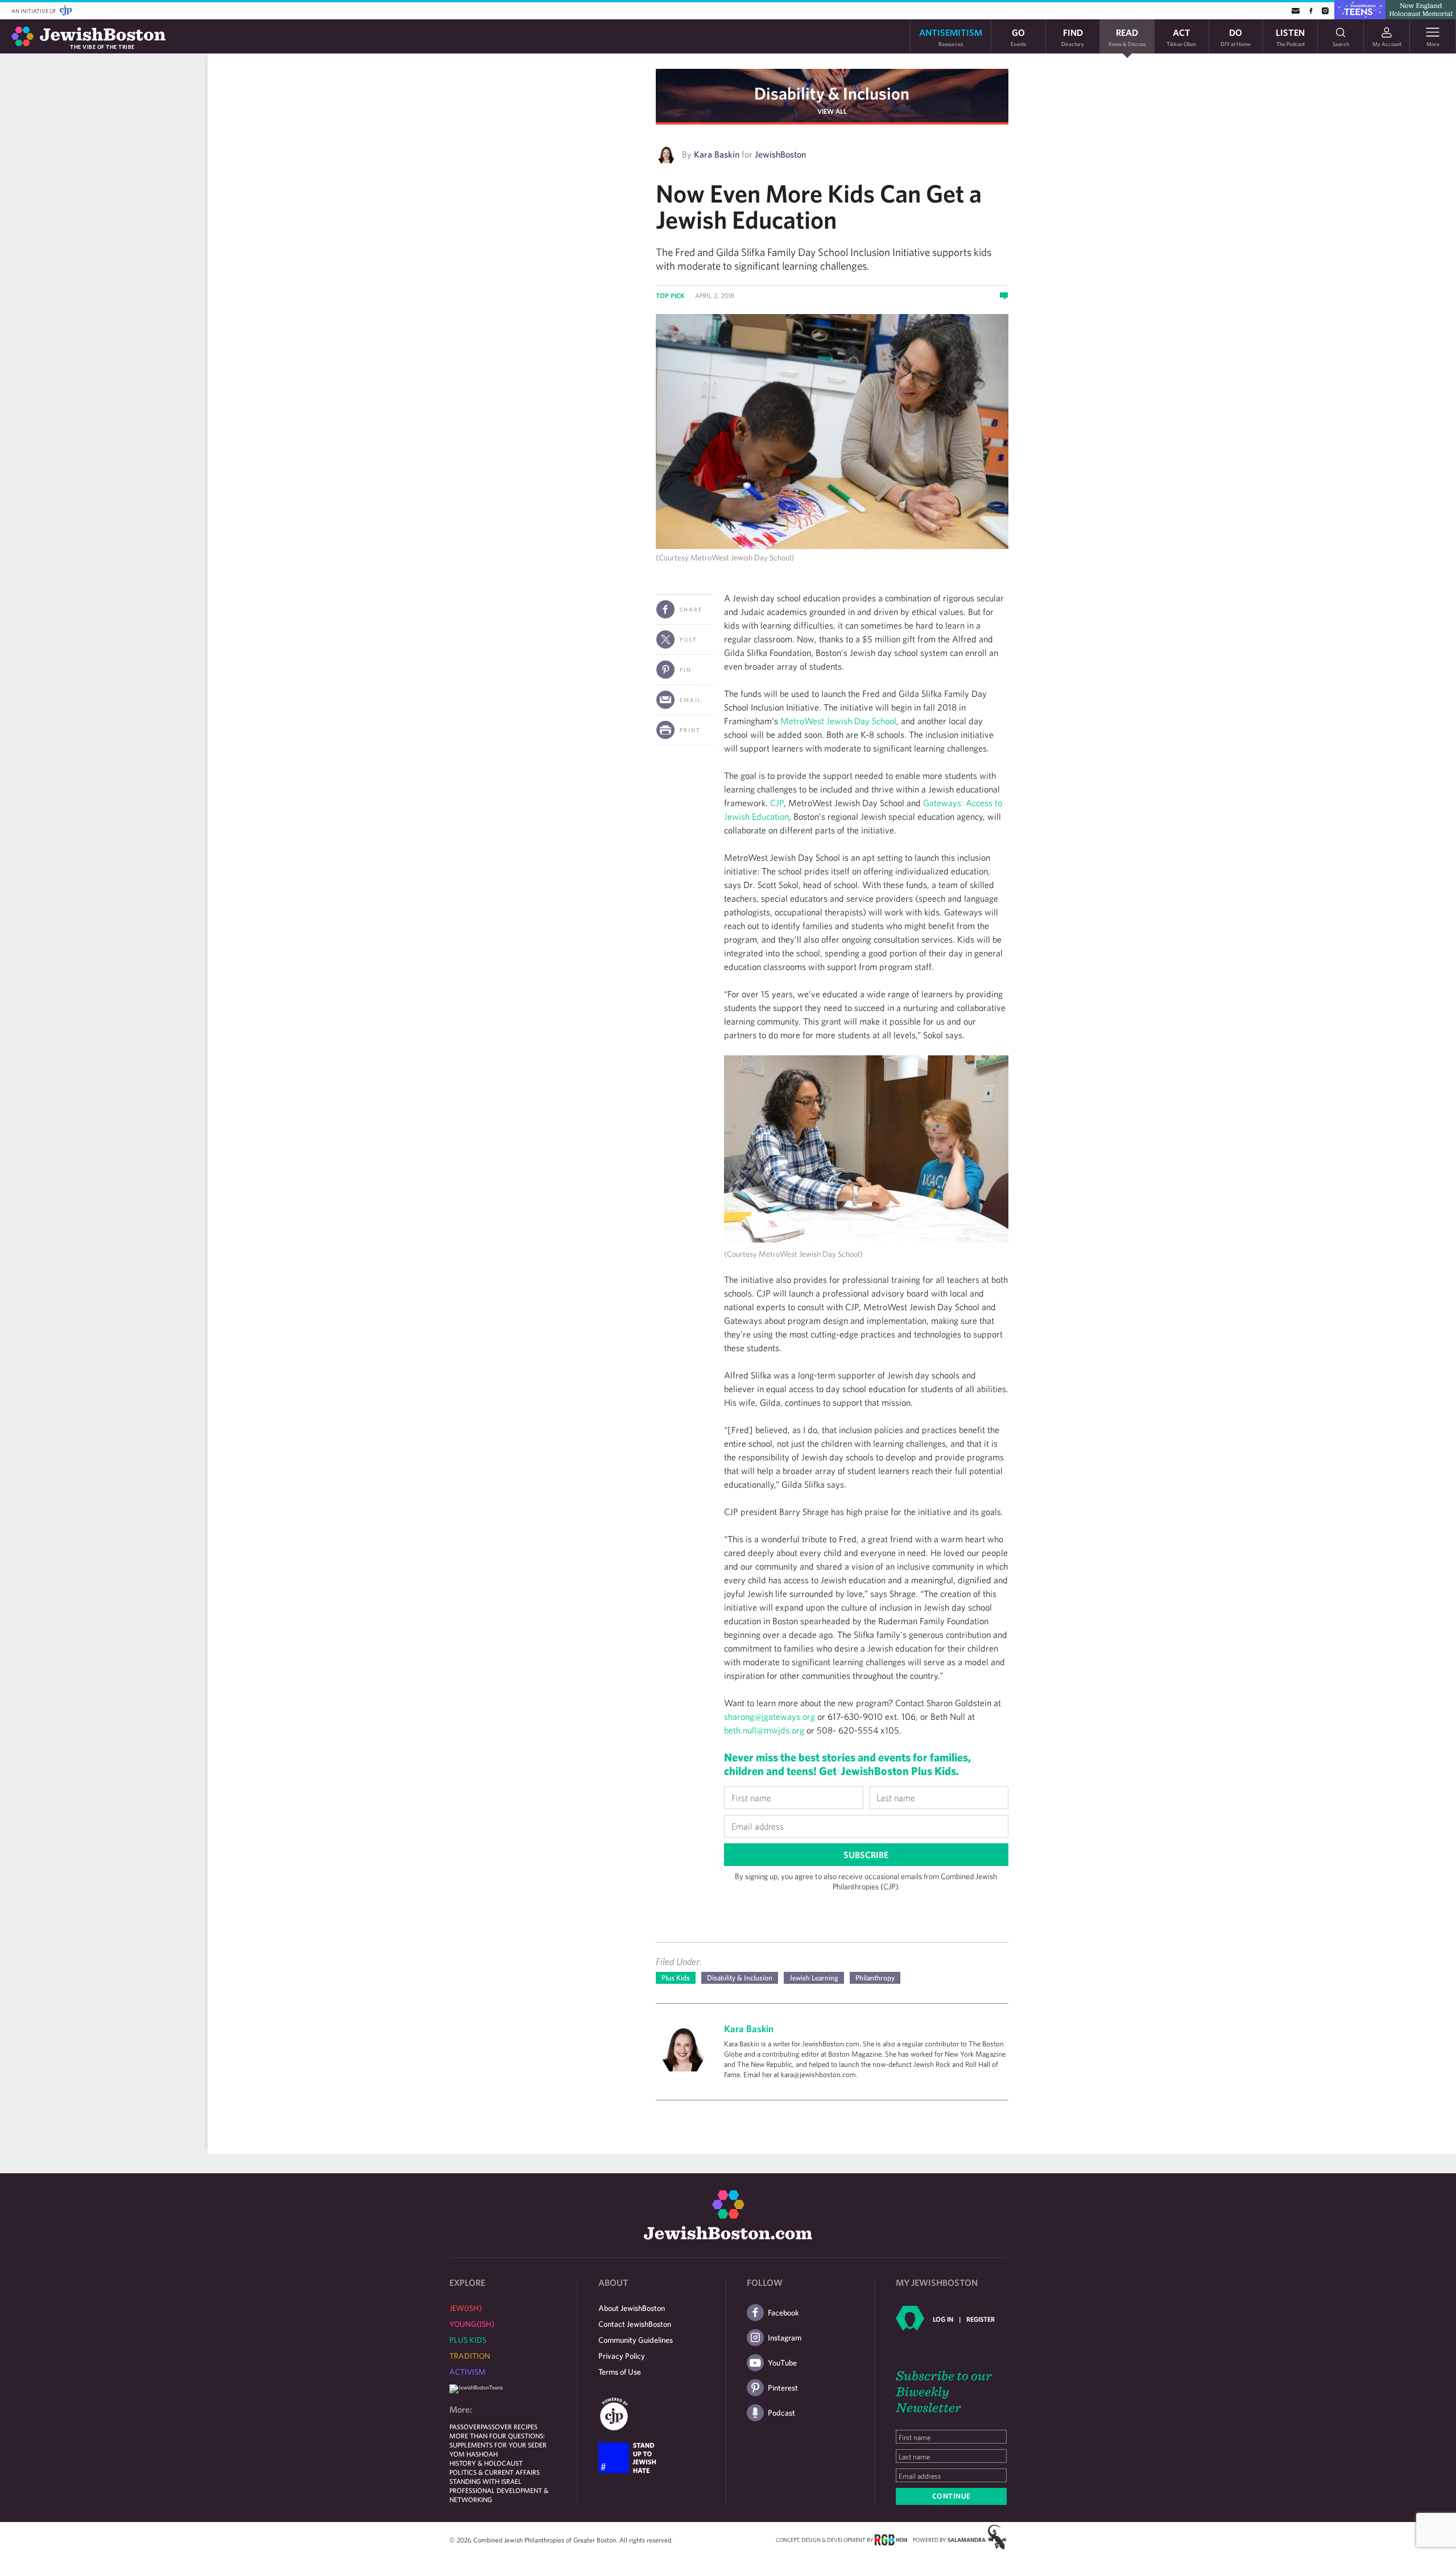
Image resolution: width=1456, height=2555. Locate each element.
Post (688, 639)
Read (1127, 37)
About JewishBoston (632, 2308)
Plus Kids (676, 1978)
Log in (943, 2319)
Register (981, 2319)
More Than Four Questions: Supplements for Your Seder (498, 2440)
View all (832, 111)
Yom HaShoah (473, 2454)
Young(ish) (472, 2324)
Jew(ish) (466, 2308)
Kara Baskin (717, 154)
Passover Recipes (509, 2426)
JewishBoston (780, 154)
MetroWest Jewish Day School (838, 721)
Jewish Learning (814, 1978)
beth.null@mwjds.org (764, 1730)
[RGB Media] (891, 2539)
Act (1181, 37)
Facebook (783, 2313)
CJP (777, 803)
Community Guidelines (636, 2340)
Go (1018, 37)
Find (1073, 37)
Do (1236, 37)
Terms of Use (620, 2372)
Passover (465, 2426)
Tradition (470, 2356)
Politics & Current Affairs (495, 2472)
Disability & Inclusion (832, 93)
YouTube (782, 2363)
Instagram (785, 2338)
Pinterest (783, 2388)
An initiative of (34, 11)
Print (690, 730)
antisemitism (951, 37)
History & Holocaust (486, 2463)
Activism (468, 2372)
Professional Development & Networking (499, 2495)
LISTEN (1290, 37)
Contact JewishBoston (635, 2324)
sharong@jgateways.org (770, 1716)
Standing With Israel (485, 2481)
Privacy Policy (622, 2356)
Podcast (781, 2413)
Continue (952, 2496)
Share (691, 609)
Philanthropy (875, 1978)
